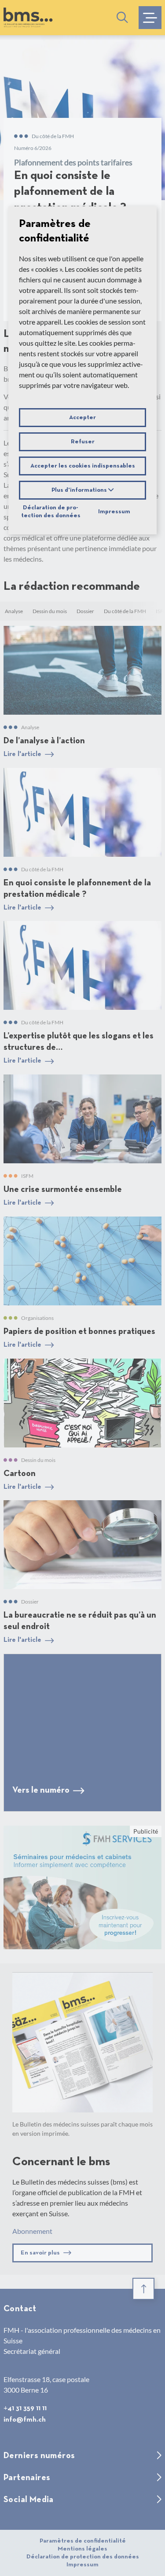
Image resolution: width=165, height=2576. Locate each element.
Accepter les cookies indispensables (83, 466)
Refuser (83, 442)
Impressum (114, 512)
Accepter (82, 417)
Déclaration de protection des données (51, 512)
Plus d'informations (80, 490)
